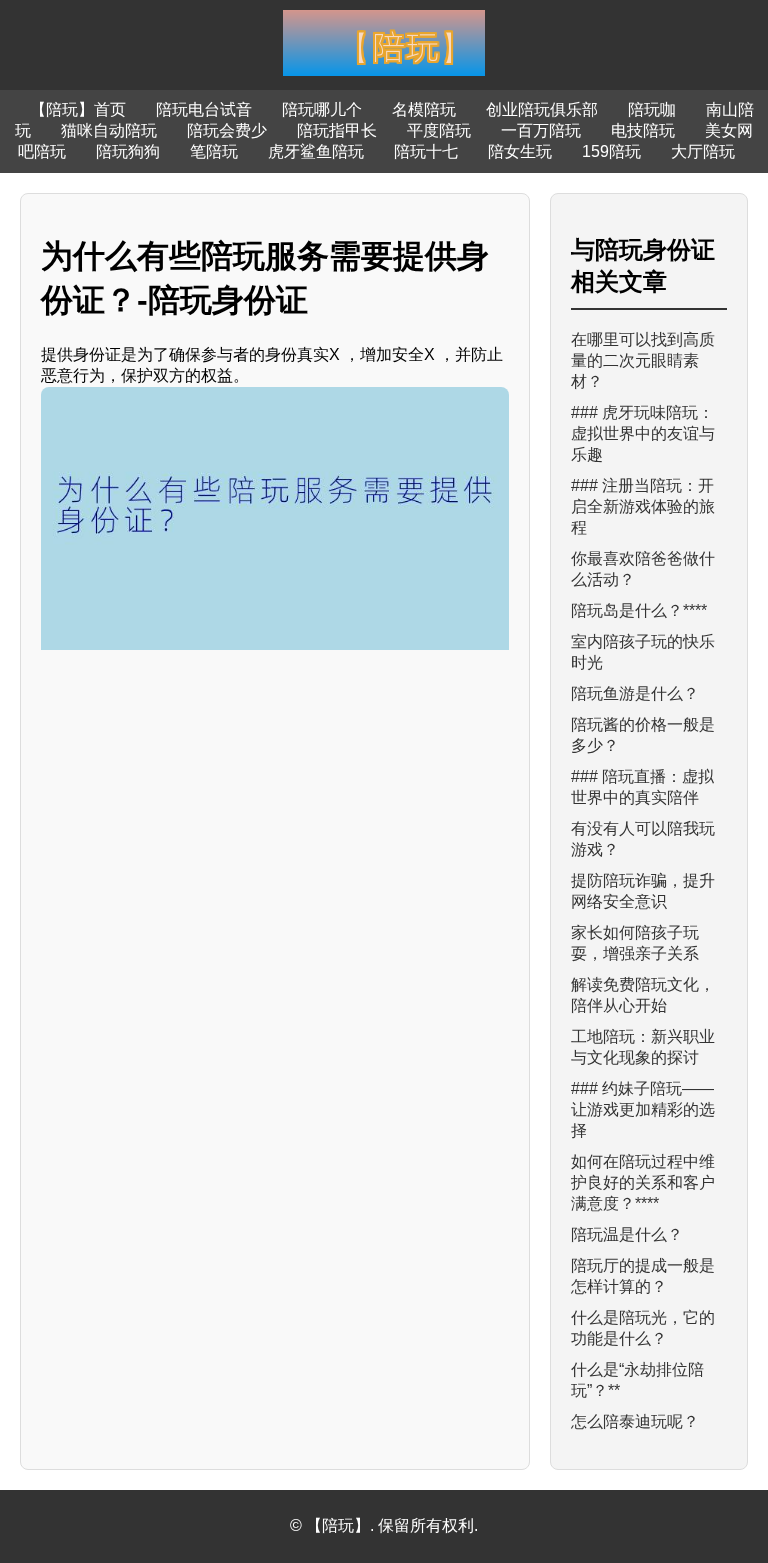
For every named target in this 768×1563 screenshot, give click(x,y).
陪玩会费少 (227, 130)
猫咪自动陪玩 (109, 130)
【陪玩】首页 (78, 109)
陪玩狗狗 (128, 151)
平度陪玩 (439, 130)
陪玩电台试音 (204, 109)
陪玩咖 (652, 109)
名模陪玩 (424, 109)
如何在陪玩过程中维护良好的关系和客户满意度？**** (643, 1182)
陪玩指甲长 (337, 130)
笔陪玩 (214, 151)
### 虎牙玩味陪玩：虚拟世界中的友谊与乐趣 (643, 433)
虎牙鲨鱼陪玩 (316, 151)
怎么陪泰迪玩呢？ (635, 1421)
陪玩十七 (426, 151)
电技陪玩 (643, 130)
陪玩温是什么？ (627, 1234)
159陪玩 (611, 151)
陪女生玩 (520, 151)
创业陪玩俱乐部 (542, 109)
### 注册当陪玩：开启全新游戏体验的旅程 (643, 506)
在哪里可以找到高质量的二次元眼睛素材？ (643, 360)
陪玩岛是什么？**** (639, 610)
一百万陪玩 (541, 130)
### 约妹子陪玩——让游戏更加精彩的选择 (643, 1109)
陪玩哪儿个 (322, 109)
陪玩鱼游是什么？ (635, 693)
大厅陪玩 (703, 151)
